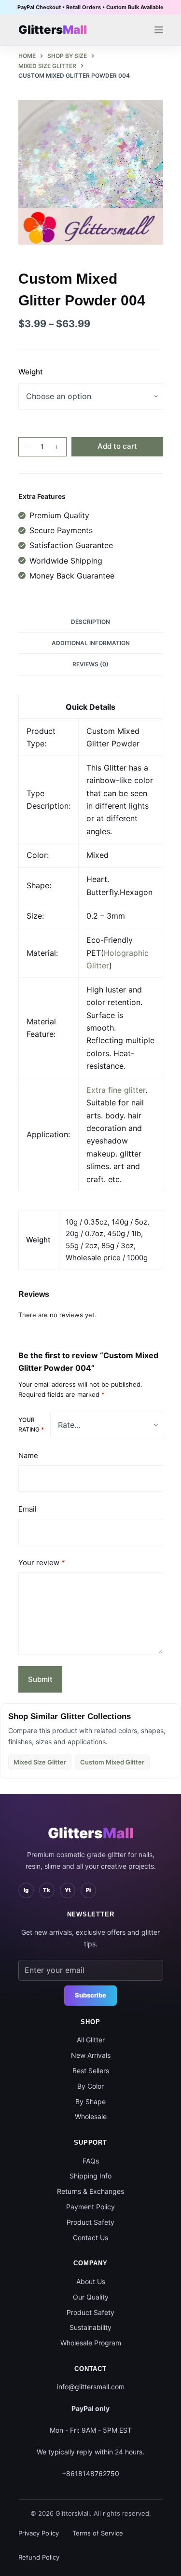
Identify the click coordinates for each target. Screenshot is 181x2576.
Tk (47, 1890)
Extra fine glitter (116, 1090)
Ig (26, 1890)
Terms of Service (98, 2533)
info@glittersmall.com (91, 2387)
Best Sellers (91, 2071)
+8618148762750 (90, 2473)
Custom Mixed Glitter (112, 1762)
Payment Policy (90, 2207)
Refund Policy (39, 2557)
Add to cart (117, 446)
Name (28, 1455)
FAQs (91, 2161)
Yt (68, 1890)
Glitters (91, 1833)
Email (28, 1509)
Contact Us (90, 2238)
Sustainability (90, 2327)
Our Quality (91, 2297)
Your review (42, 1563)
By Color (90, 2086)
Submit (40, 1679)
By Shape (90, 2101)
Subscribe (90, 1995)
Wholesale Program (91, 2343)
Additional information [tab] (91, 643)
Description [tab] (90, 622)
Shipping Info (90, 2176)
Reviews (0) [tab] (90, 664)
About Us (91, 2281)
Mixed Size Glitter (40, 1762)
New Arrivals (91, 2055)
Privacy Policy (39, 2533)
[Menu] (159, 30)
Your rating (31, 1425)
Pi (88, 1890)
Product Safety (90, 2222)
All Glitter (91, 2040)
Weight (31, 372)
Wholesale (91, 2116)
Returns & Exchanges (90, 2191)
